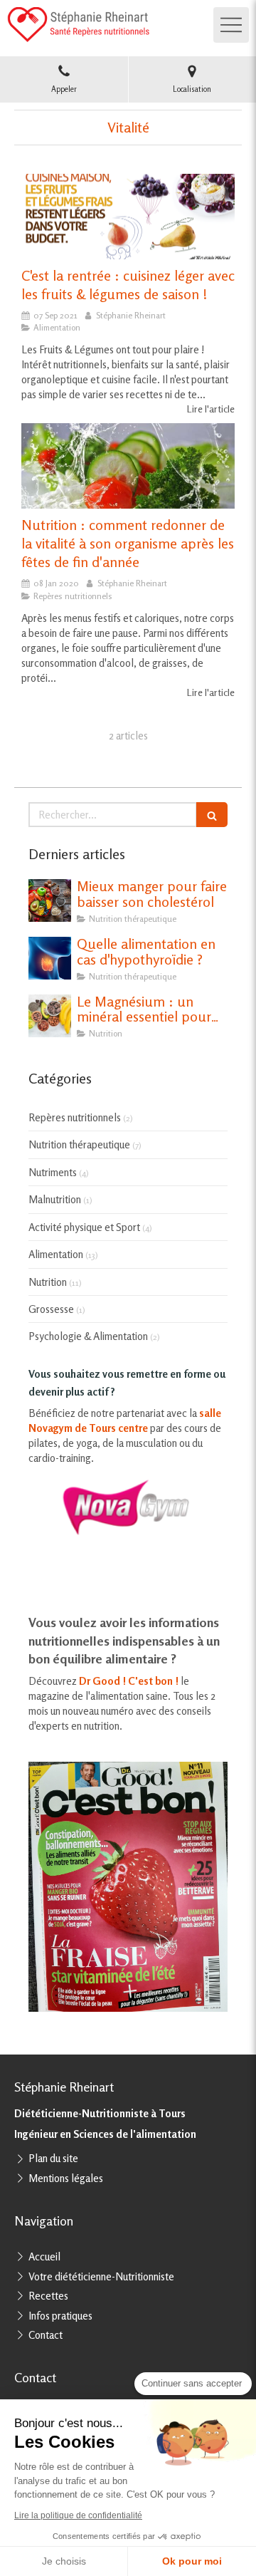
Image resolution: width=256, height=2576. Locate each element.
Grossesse (51, 1309)
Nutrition (48, 1282)
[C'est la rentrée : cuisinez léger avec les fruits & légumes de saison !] (128, 217)
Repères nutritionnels (75, 1117)
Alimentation (56, 1254)
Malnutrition (55, 1199)
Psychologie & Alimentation (88, 1336)
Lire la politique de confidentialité (78, 2515)
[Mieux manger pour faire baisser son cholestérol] (50, 900)
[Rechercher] (212, 815)
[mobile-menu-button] (231, 25)
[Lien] (128, 1507)
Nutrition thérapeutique (79, 1144)
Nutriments (53, 1172)
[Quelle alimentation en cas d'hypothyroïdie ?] (50, 958)
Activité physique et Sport (84, 1227)
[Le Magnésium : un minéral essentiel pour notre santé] (50, 1016)
